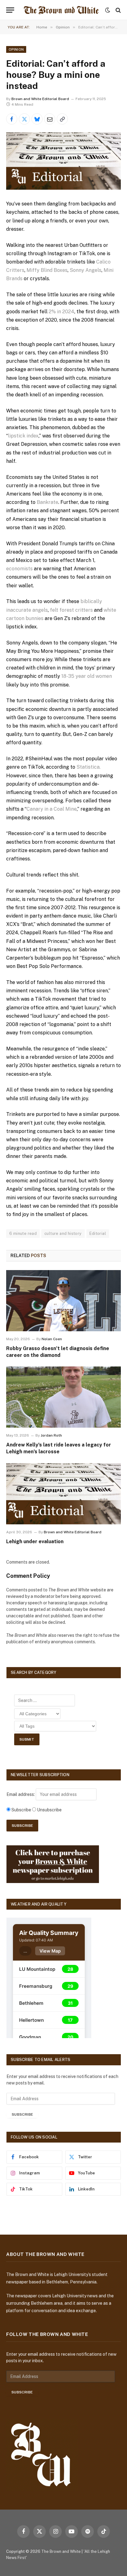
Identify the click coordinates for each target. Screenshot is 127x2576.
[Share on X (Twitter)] (24, 119)
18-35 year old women (87, 676)
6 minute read (23, 1233)
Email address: (21, 1794)
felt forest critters (71, 610)
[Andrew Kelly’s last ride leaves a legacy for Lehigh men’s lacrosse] (63, 1397)
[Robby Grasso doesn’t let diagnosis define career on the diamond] (63, 1301)
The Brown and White (61, 2551)
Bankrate (47, 502)
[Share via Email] (50, 119)
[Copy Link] (62, 119)
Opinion (16, 49)
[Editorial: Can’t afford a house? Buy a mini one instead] (63, 161)
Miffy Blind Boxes (47, 270)
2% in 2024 (61, 312)
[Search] (118, 10)
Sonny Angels (86, 270)
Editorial (98, 1233)
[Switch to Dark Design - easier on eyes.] (108, 10)
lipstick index (23, 436)
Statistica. (88, 767)
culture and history (63, 1233)
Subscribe (22, 2114)
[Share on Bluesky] (37, 119)
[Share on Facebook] (12, 119)
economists (19, 569)
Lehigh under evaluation (35, 1541)
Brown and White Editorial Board (40, 99)
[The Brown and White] (61, 10)
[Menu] (10, 10)
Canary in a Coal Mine (52, 809)
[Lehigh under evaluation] (63, 1494)
